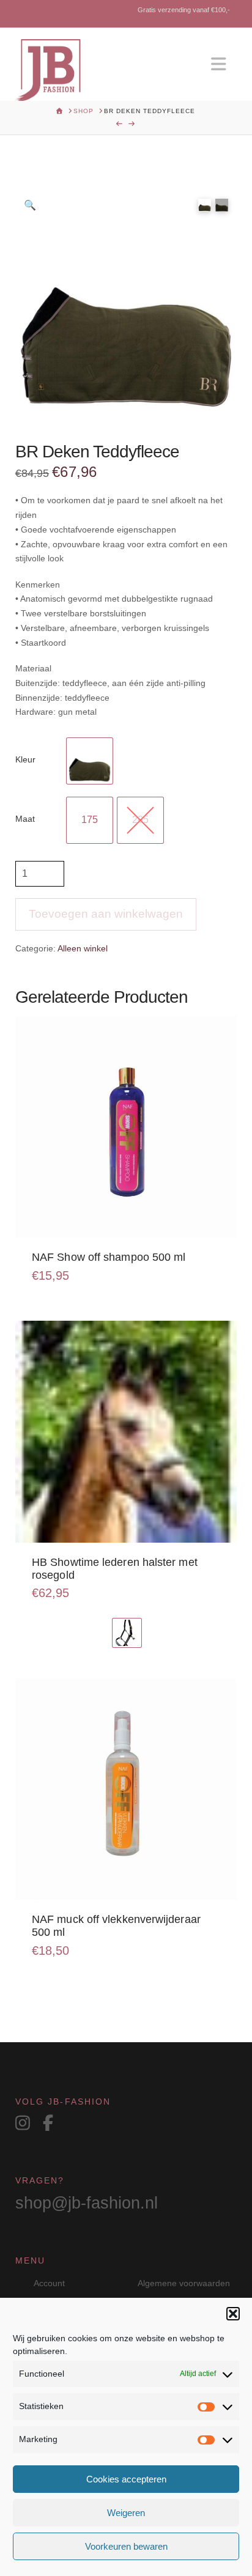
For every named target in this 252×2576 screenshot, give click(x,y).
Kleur (25, 759)
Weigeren (126, 2513)
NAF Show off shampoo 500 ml (109, 1257)
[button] (233, 2314)
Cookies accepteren (126, 2479)
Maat (25, 819)
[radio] (90, 761)
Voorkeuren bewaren (126, 2546)
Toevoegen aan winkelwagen (106, 914)
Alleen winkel (83, 948)
